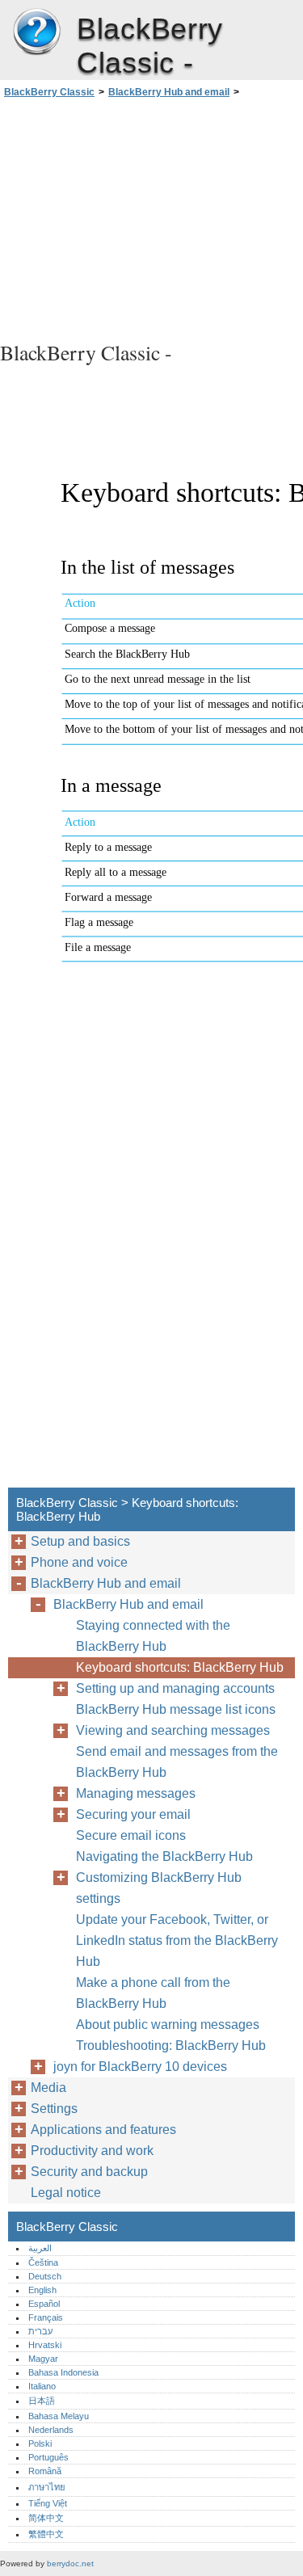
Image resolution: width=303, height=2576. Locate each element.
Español (44, 2304)
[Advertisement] (151, 217)
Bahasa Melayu (59, 2416)
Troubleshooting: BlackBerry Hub (171, 2046)
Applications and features (103, 2130)
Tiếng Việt (48, 2503)
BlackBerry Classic (36, 32)
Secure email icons (131, 1835)
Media (48, 2088)
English (42, 2290)
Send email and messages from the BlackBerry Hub (177, 1762)
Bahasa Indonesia (63, 2372)
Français (46, 2317)
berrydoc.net (70, 2563)
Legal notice (66, 2193)
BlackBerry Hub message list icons (176, 1709)
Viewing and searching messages (173, 1730)
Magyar (43, 2359)
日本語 (42, 2401)
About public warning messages (168, 2025)
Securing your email (133, 1814)
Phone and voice (79, 1562)
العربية (40, 2248)
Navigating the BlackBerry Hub (164, 1856)
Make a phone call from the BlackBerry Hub (153, 1993)
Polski (40, 2443)
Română (45, 2471)
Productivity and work (92, 2151)
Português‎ (48, 2457)
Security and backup (89, 2172)
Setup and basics (80, 1541)
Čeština (43, 2262)
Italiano (42, 2386)
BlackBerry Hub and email (169, 92)
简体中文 (46, 2518)
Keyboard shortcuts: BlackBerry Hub (180, 1667)
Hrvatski (45, 2345)
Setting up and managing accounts (175, 1688)
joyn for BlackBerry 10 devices (140, 2067)
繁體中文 (46, 2534)
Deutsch (45, 2276)
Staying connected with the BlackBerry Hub (153, 1636)
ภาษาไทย (47, 2487)
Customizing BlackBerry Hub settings (159, 1888)
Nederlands (51, 2430)
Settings (54, 2109)
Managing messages (136, 1793)
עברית (40, 2331)
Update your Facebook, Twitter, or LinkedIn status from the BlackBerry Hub (177, 1940)
